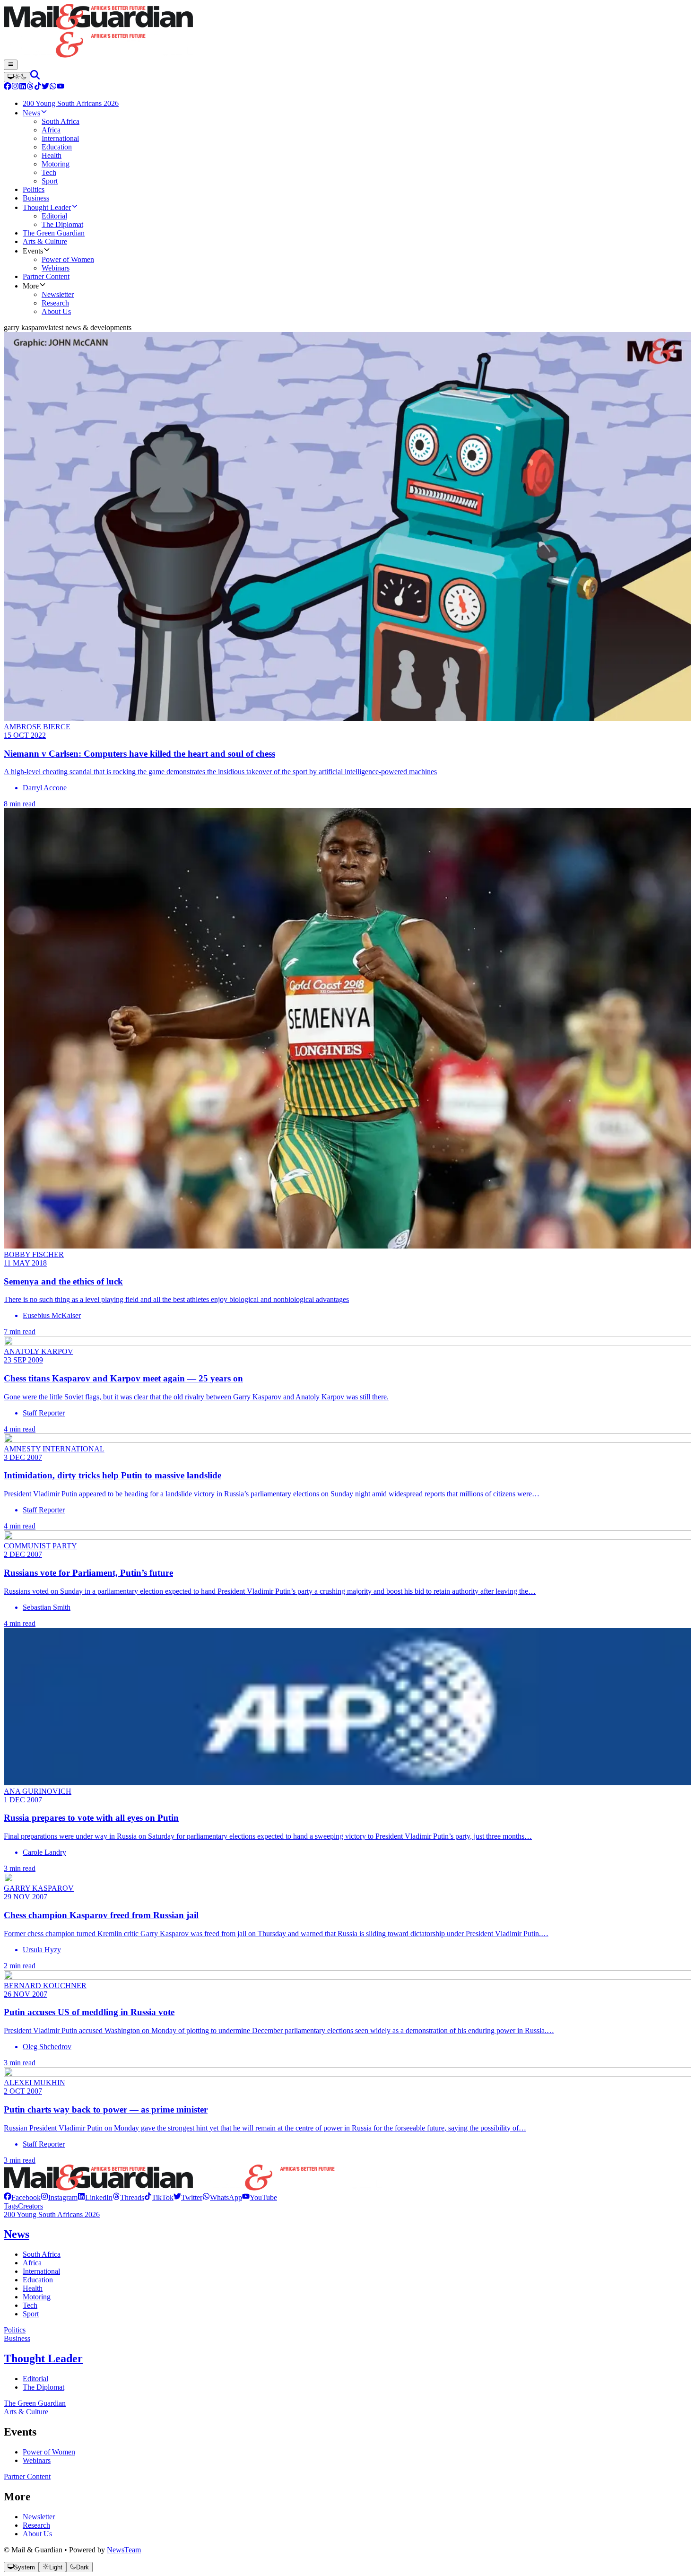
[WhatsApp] (53, 87)
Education (38, 2280)
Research (36, 2525)
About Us (37, 2534)
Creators (30, 2206)
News (17, 2234)
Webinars (37, 2460)
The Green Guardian (35, 2403)
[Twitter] (45, 87)
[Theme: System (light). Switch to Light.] (17, 77)
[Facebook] (8, 87)
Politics (15, 2330)
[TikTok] (38, 87)
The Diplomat (43, 2387)
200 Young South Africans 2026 (52, 2214)
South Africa (42, 2254)
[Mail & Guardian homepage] (347, 32)
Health (33, 2288)
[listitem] (22, 2197)
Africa (32, 2263)
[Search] (35, 77)
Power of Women (49, 2452)
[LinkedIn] (23, 87)
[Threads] (30, 87)
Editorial (35, 2379)
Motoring (37, 2297)
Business (17, 2338)
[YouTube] (61, 87)
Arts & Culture (26, 2412)
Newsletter (39, 2517)
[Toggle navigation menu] (11, 65)
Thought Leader (43, 2358)
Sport (31, 2314)
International (41, 2271)
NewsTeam (124, 2550)
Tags (11, 2206)
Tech (30, 2305)
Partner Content (27, 2476)
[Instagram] (15, 87)
